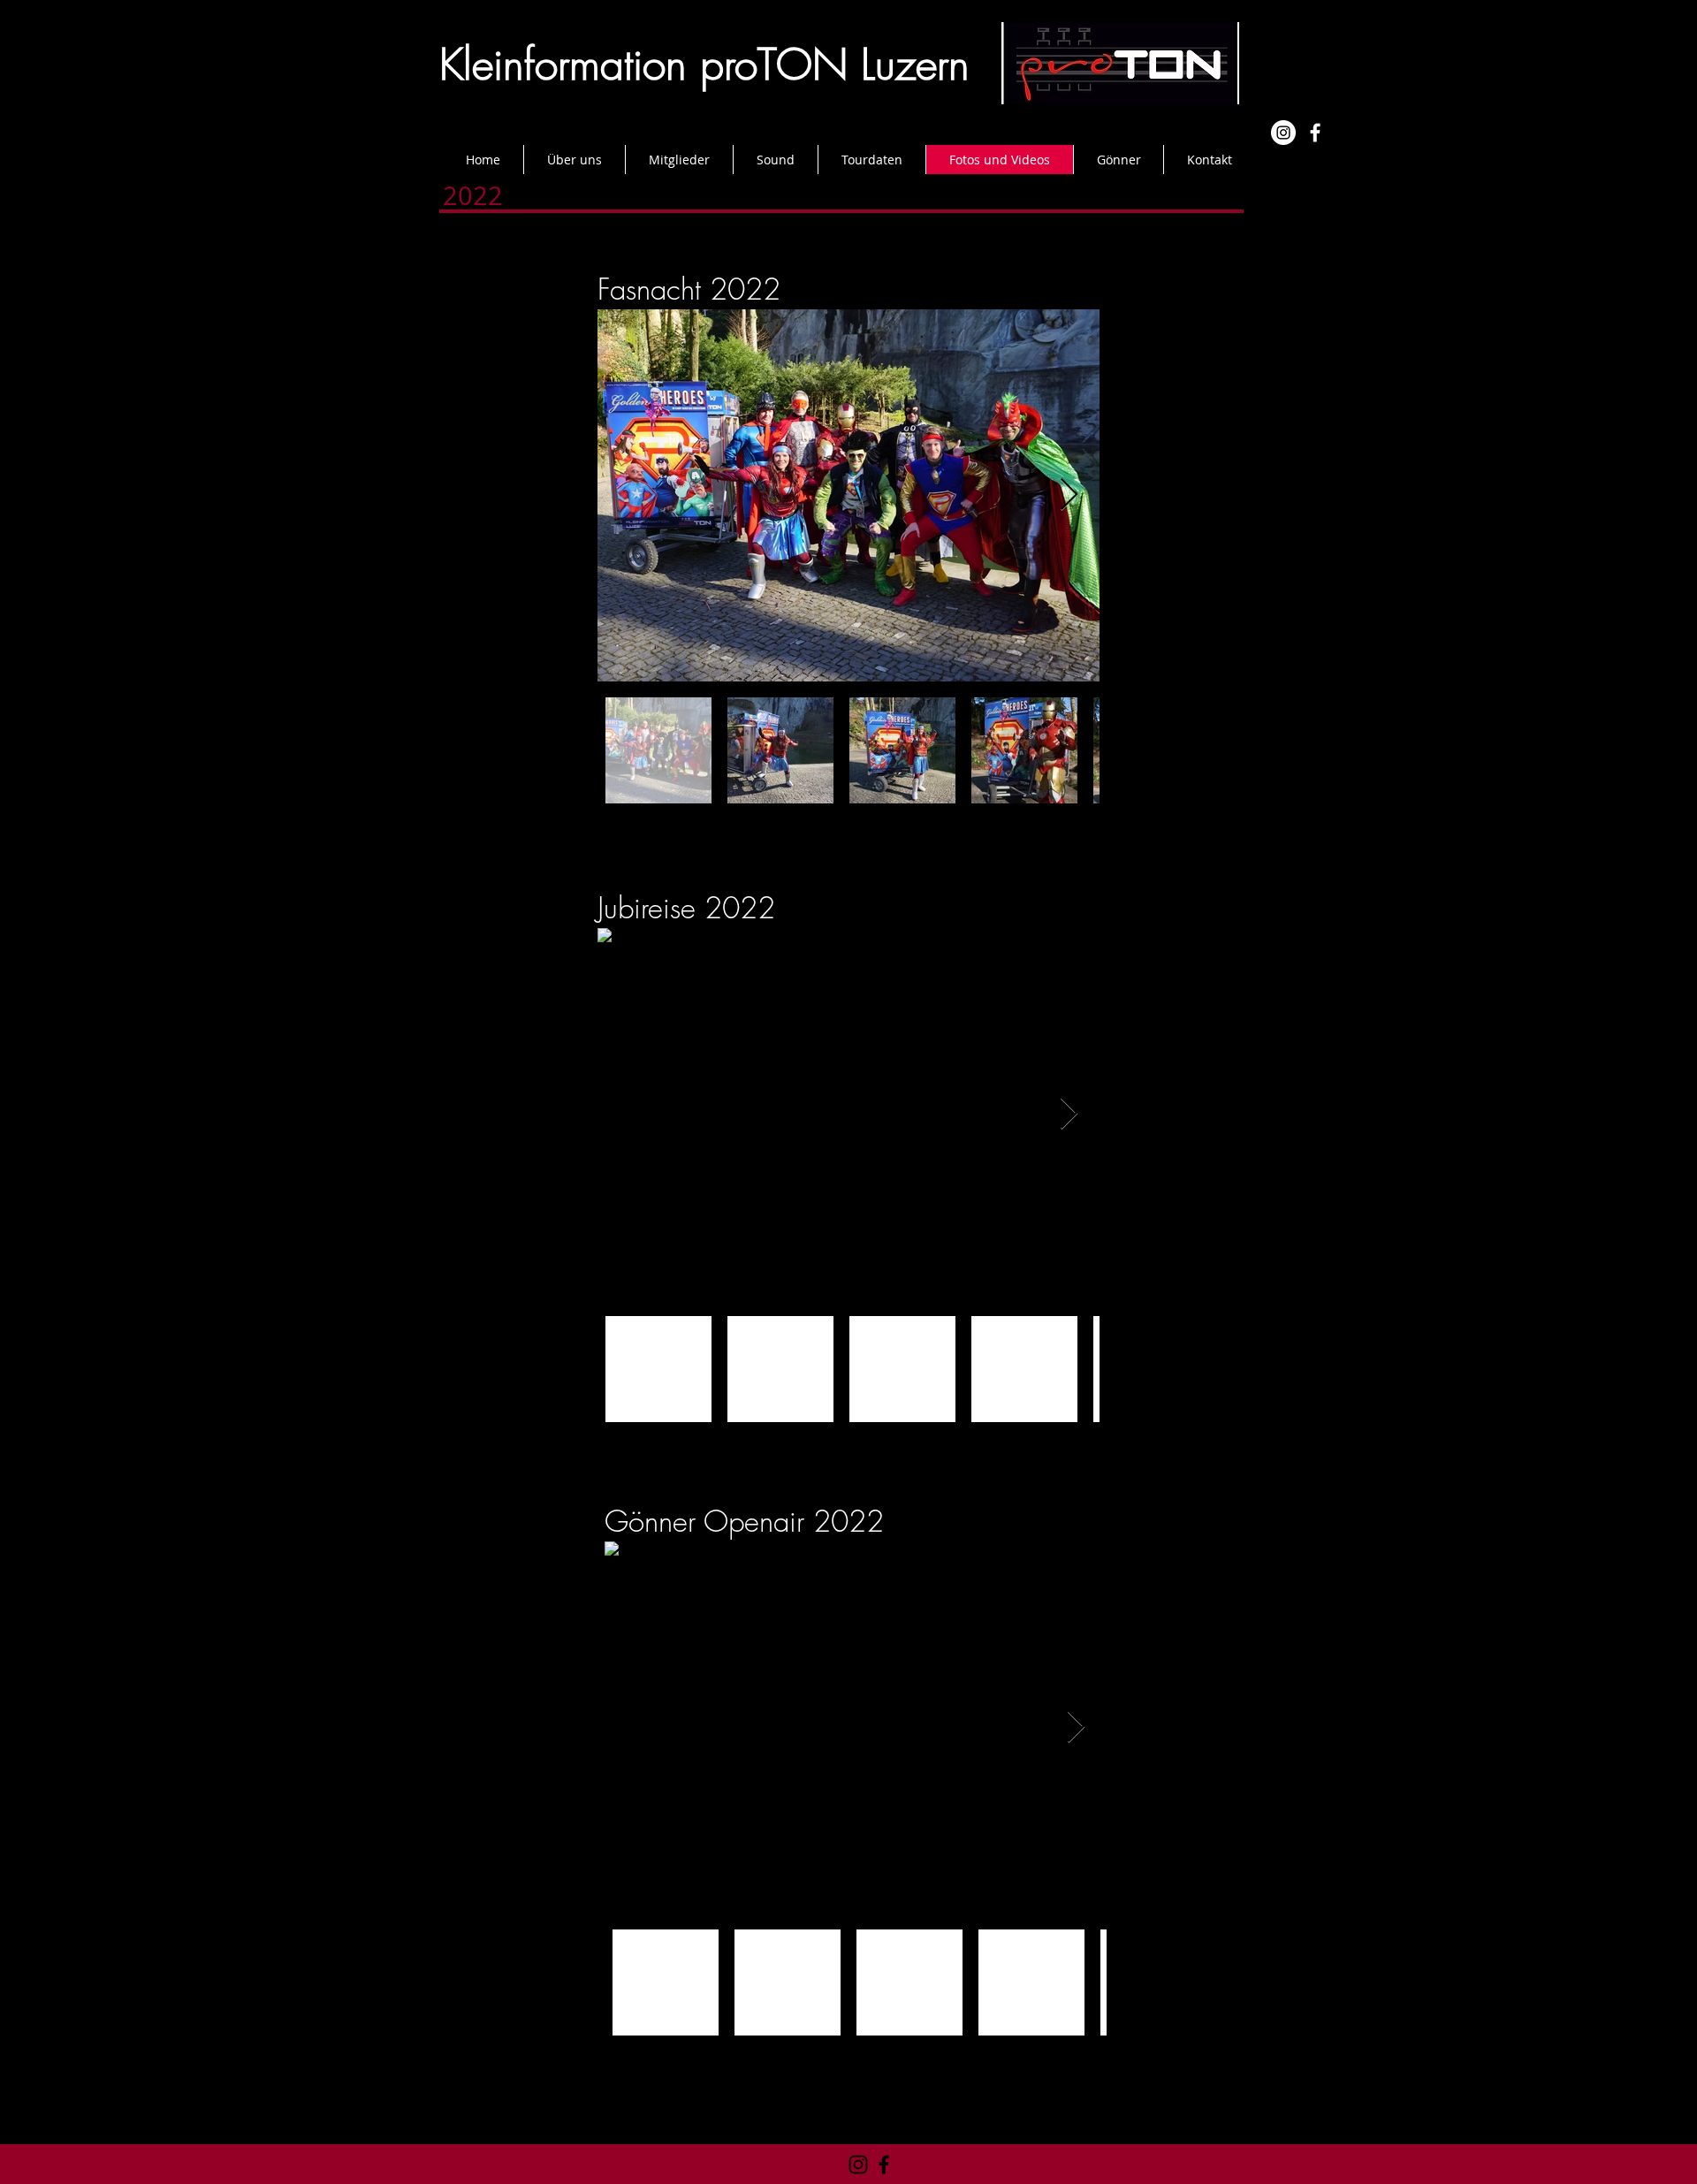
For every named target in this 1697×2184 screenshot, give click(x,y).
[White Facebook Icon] (1315, 133)
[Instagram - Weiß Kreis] (1283, 133)
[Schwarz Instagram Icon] (858, 2165)
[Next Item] (1069, 495)
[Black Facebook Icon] (884, 2165)
